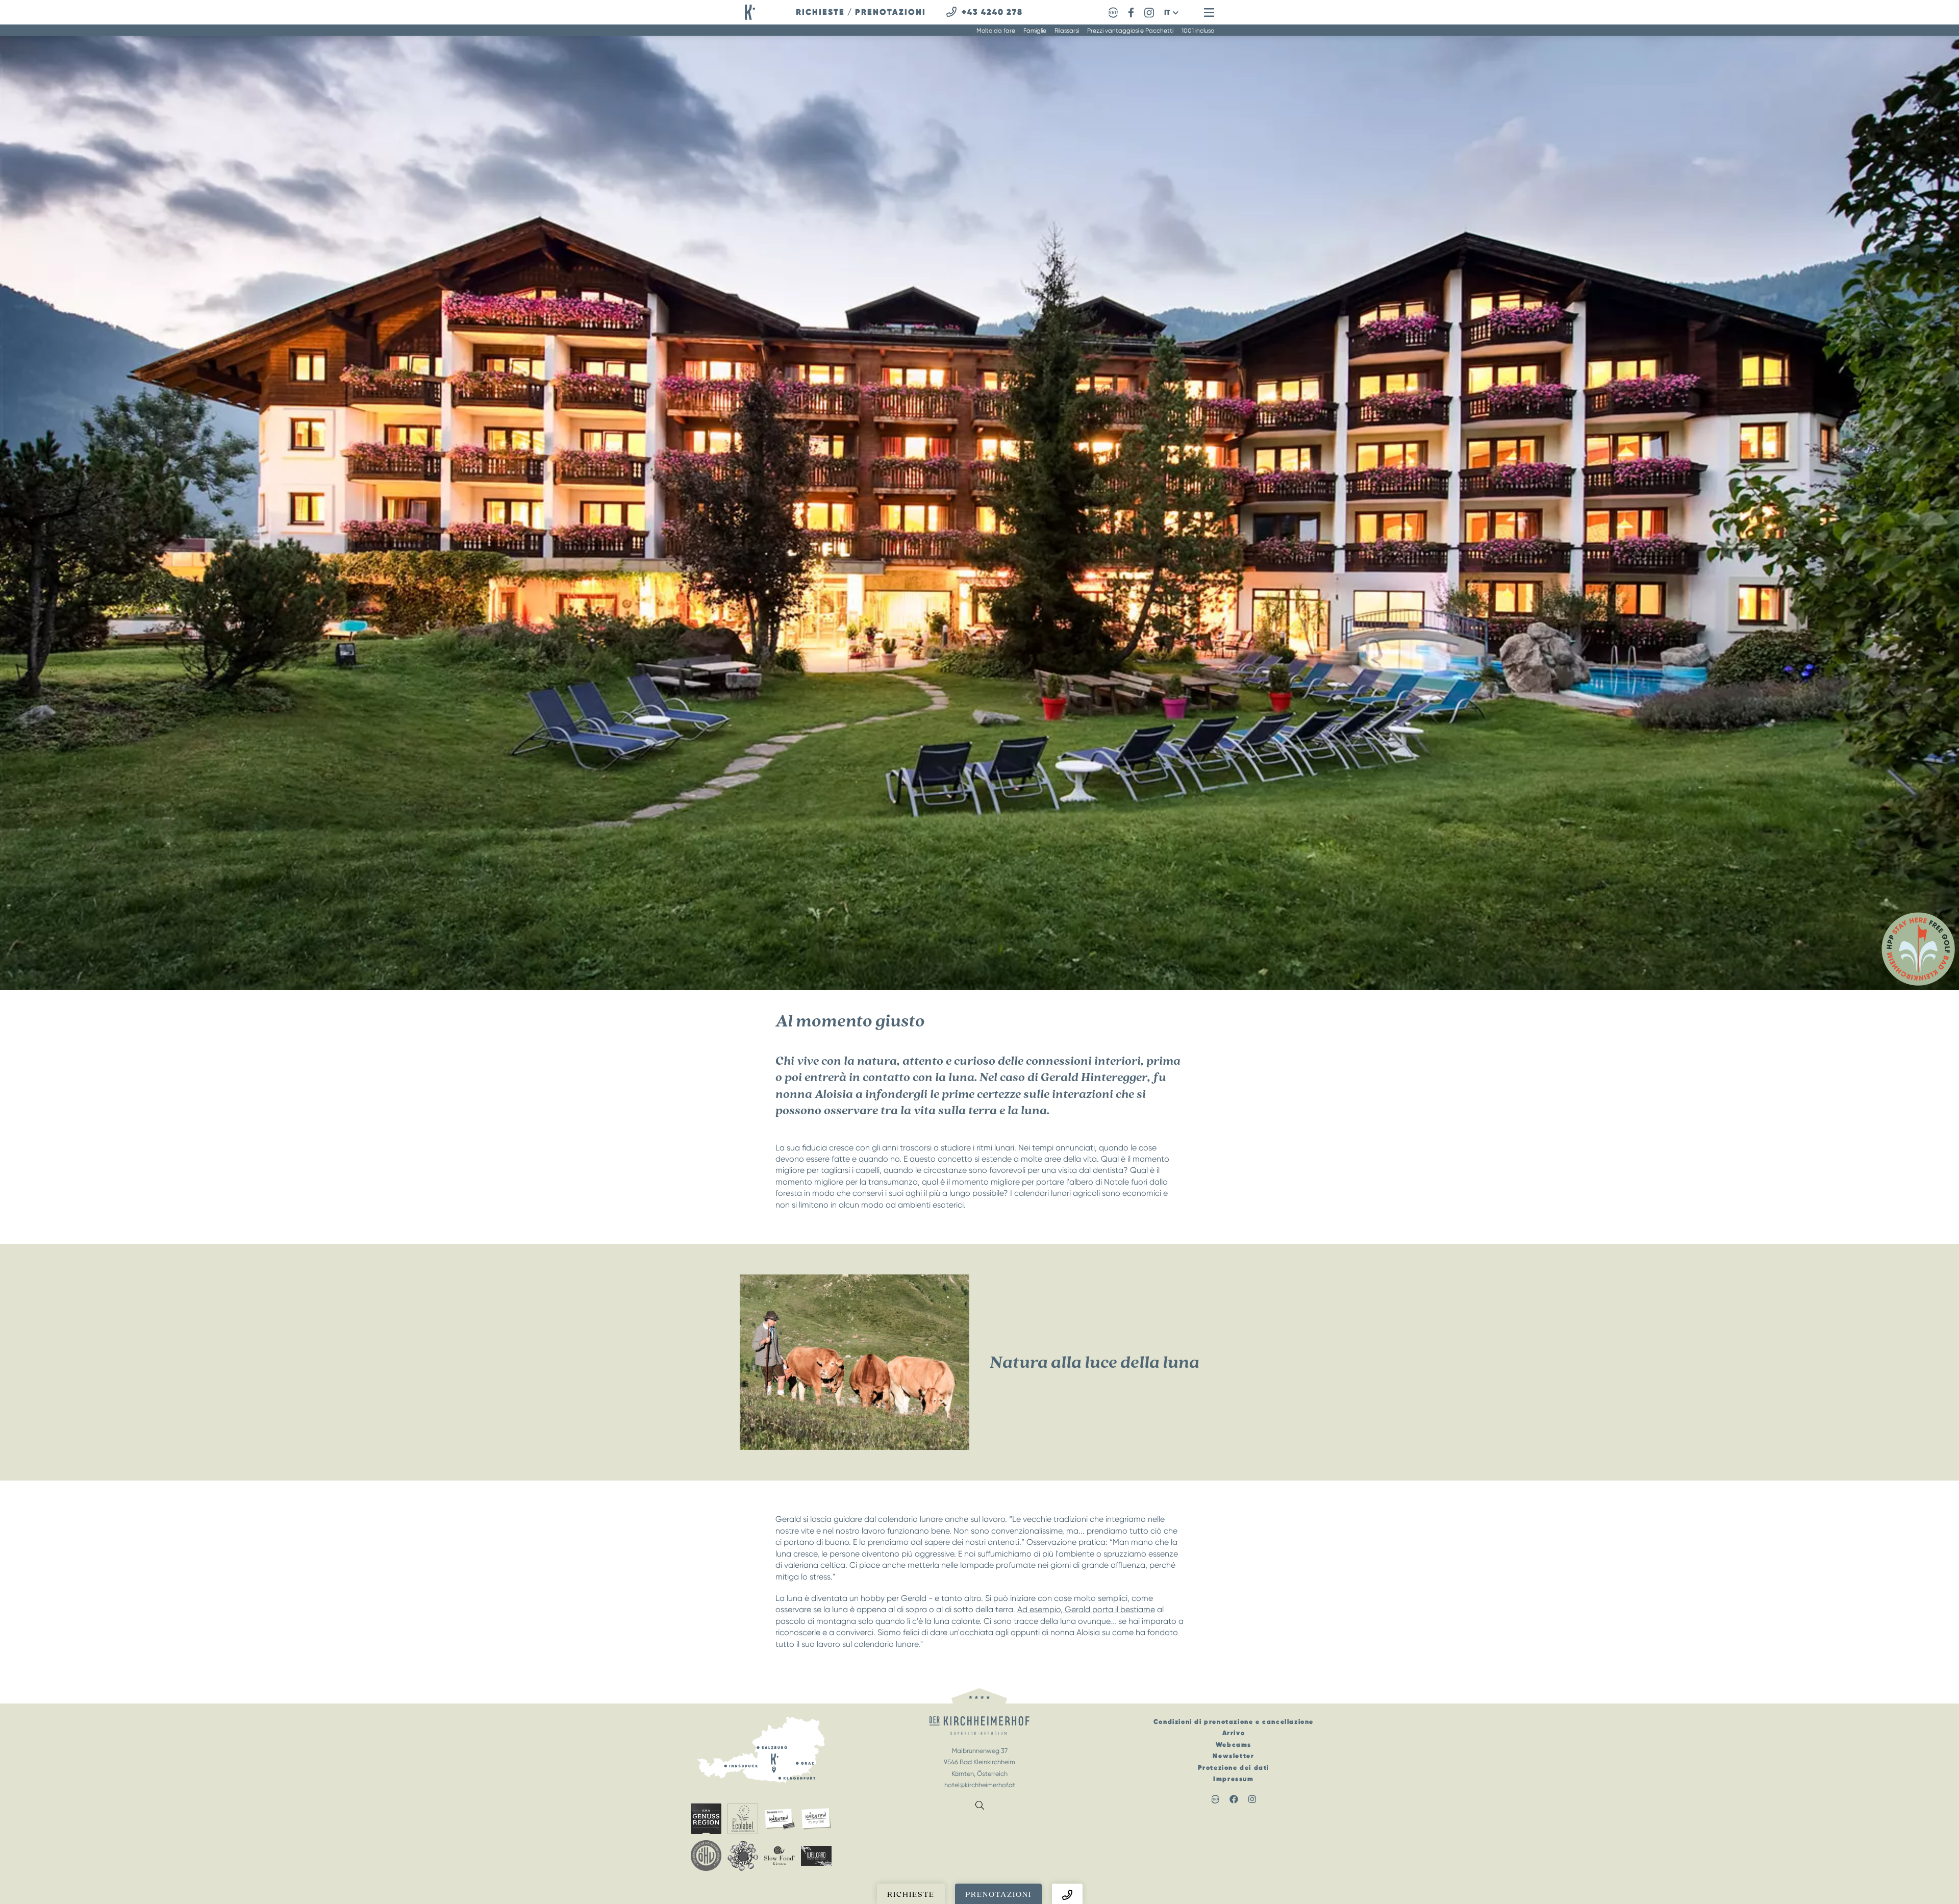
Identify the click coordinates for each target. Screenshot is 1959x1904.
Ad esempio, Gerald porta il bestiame (1086, 1609)
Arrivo (1234, 1733)
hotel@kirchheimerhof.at (980, 1785)
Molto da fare (996, 31)
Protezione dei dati (1234, 1768)
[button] (1171, 12)
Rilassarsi (1067, 31)
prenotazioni (890, 12)
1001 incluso (1198, 31)
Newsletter (1233, 1756)
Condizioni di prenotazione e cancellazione (1234, 1722)
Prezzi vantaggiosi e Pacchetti (1130, 31)
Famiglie (1035, 31)
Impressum (1233, 1779)
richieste (820, 12)
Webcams (1234, 1745)
